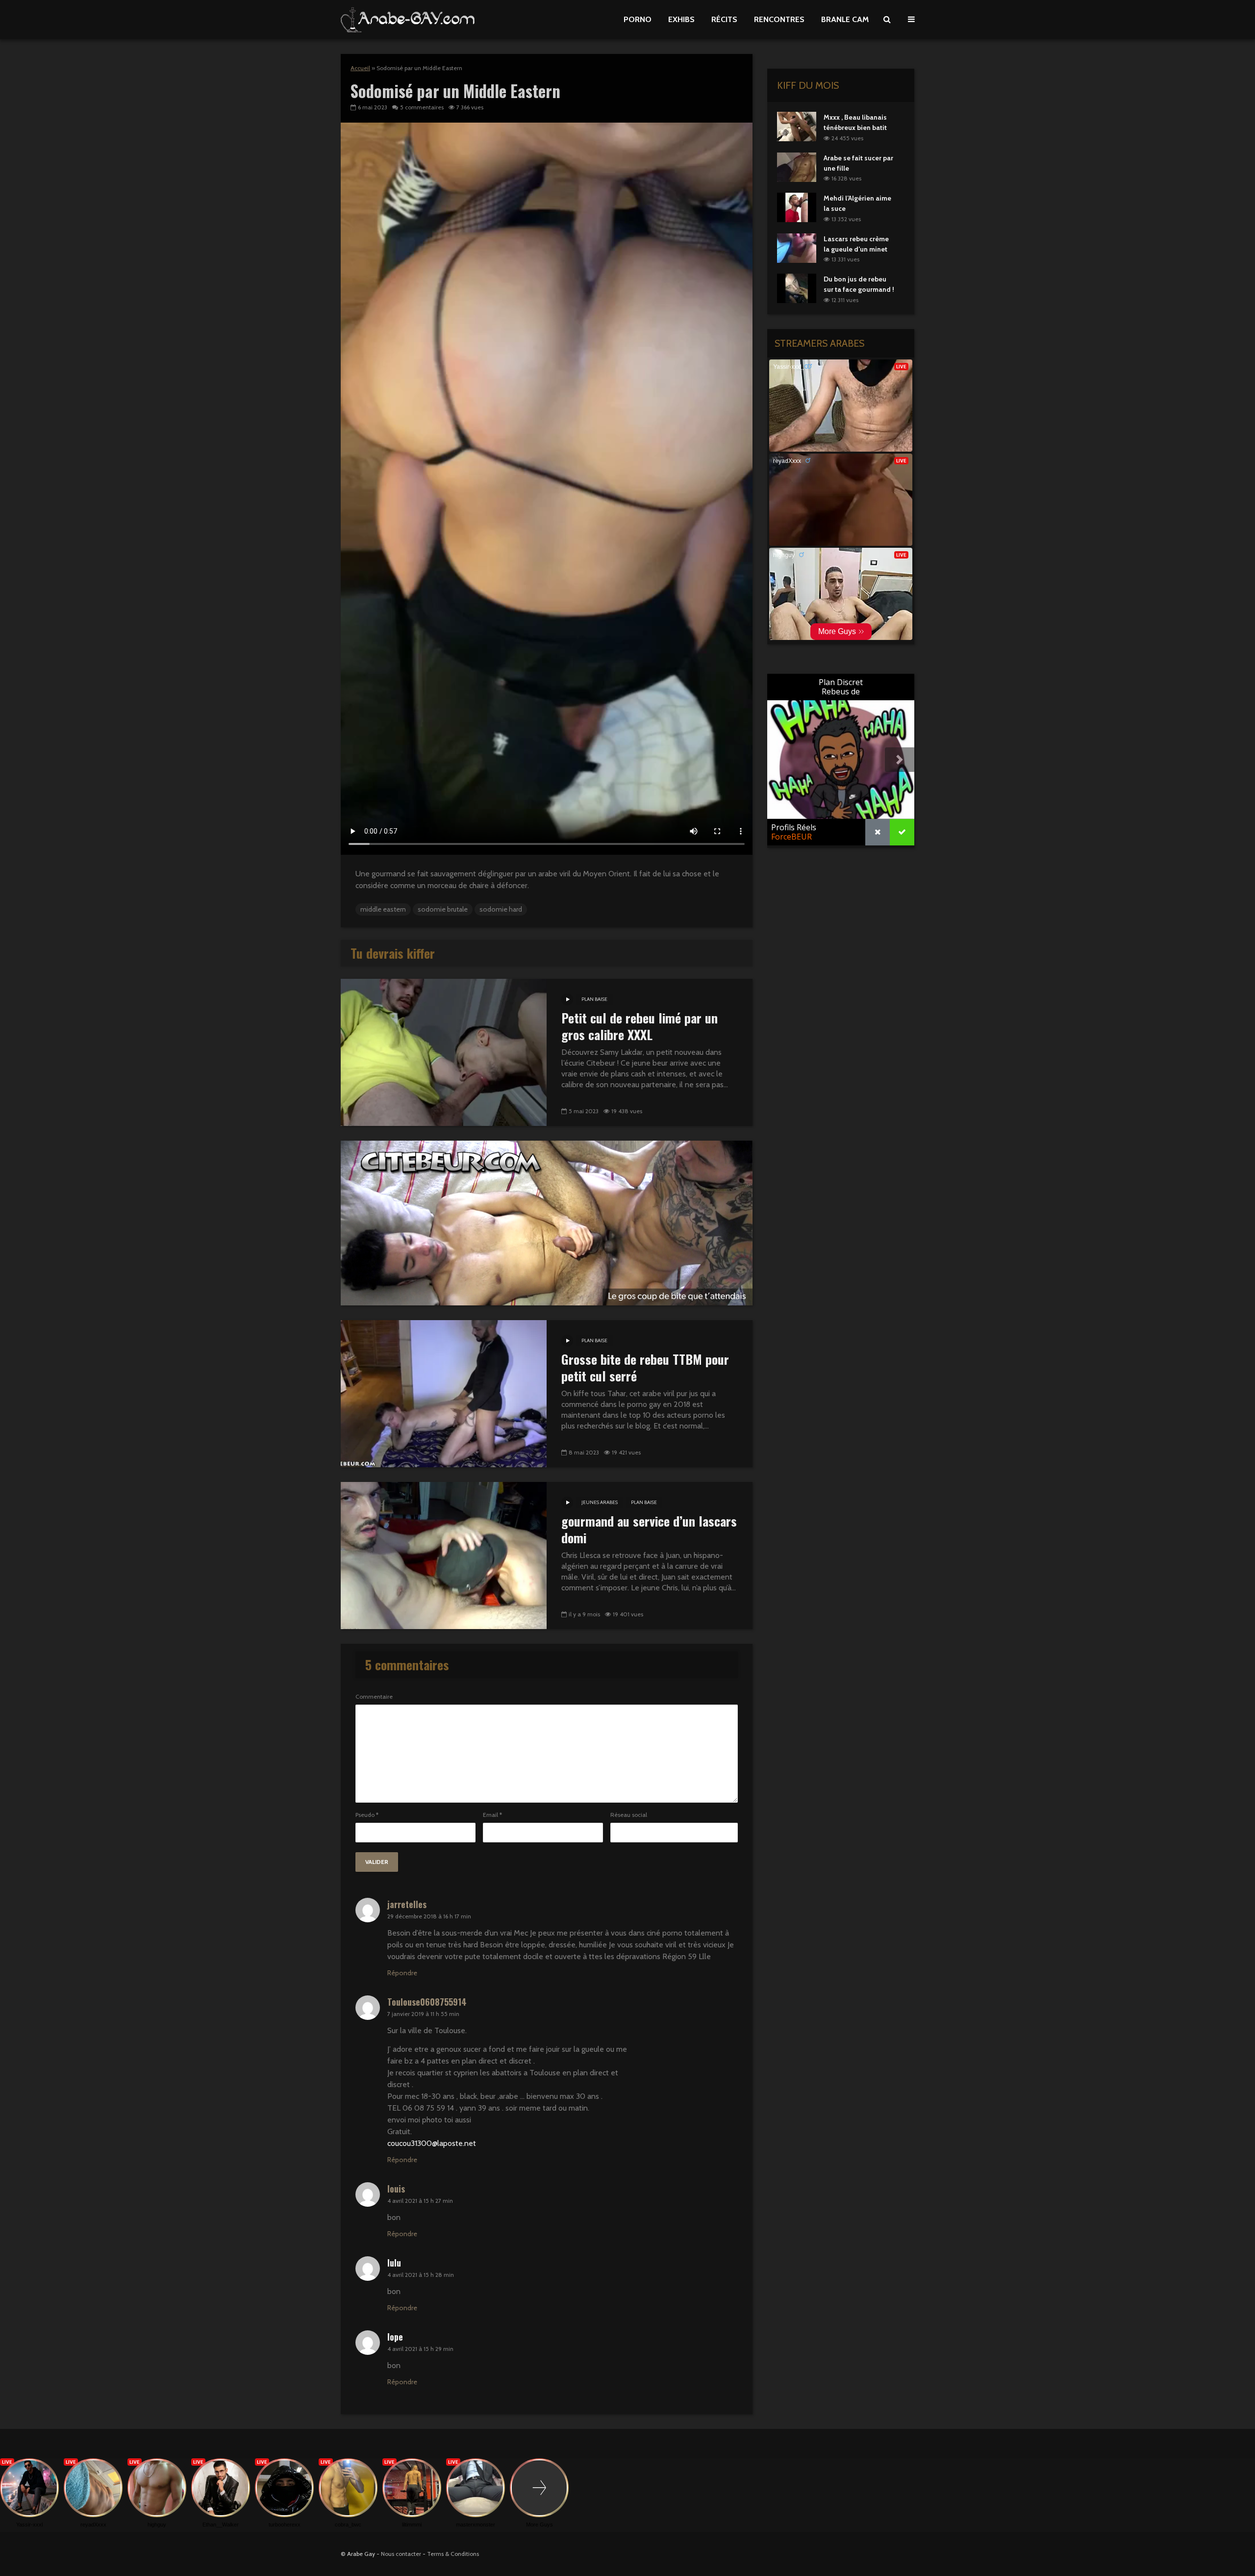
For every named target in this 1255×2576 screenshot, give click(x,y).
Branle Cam (845, 19)
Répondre (402, 1973)
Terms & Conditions (453, 2554)
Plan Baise (594, 999)
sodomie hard (501, 909)
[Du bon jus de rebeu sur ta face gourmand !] (797, 288)
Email (492, 1815)
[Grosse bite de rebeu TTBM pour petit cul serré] (444, 1393)
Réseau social (629, 1815)
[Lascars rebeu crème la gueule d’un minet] (797, 247)
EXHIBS (681, 19)
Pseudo (367, 1815)
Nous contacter (401, 2554)
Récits (724, 19)
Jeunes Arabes (600, 1502)
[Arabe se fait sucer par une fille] (797, 166)
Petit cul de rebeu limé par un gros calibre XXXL (640, 1026)
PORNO (638, 19)
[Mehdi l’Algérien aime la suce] (797, 207)
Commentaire (374, 1697)
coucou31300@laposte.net (432, 2143)
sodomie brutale (443, 909)
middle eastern (383, 909)
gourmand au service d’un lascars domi (649, 1530)
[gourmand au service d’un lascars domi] (444, 1555)
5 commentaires (422, 107)
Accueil (360, 68)
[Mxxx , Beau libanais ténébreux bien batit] (797, 126)
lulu (394, 2263)
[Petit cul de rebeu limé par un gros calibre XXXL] (444, 1052)
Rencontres (779, 19)
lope (395, 2337)
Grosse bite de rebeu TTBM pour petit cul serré (645, 1368)
